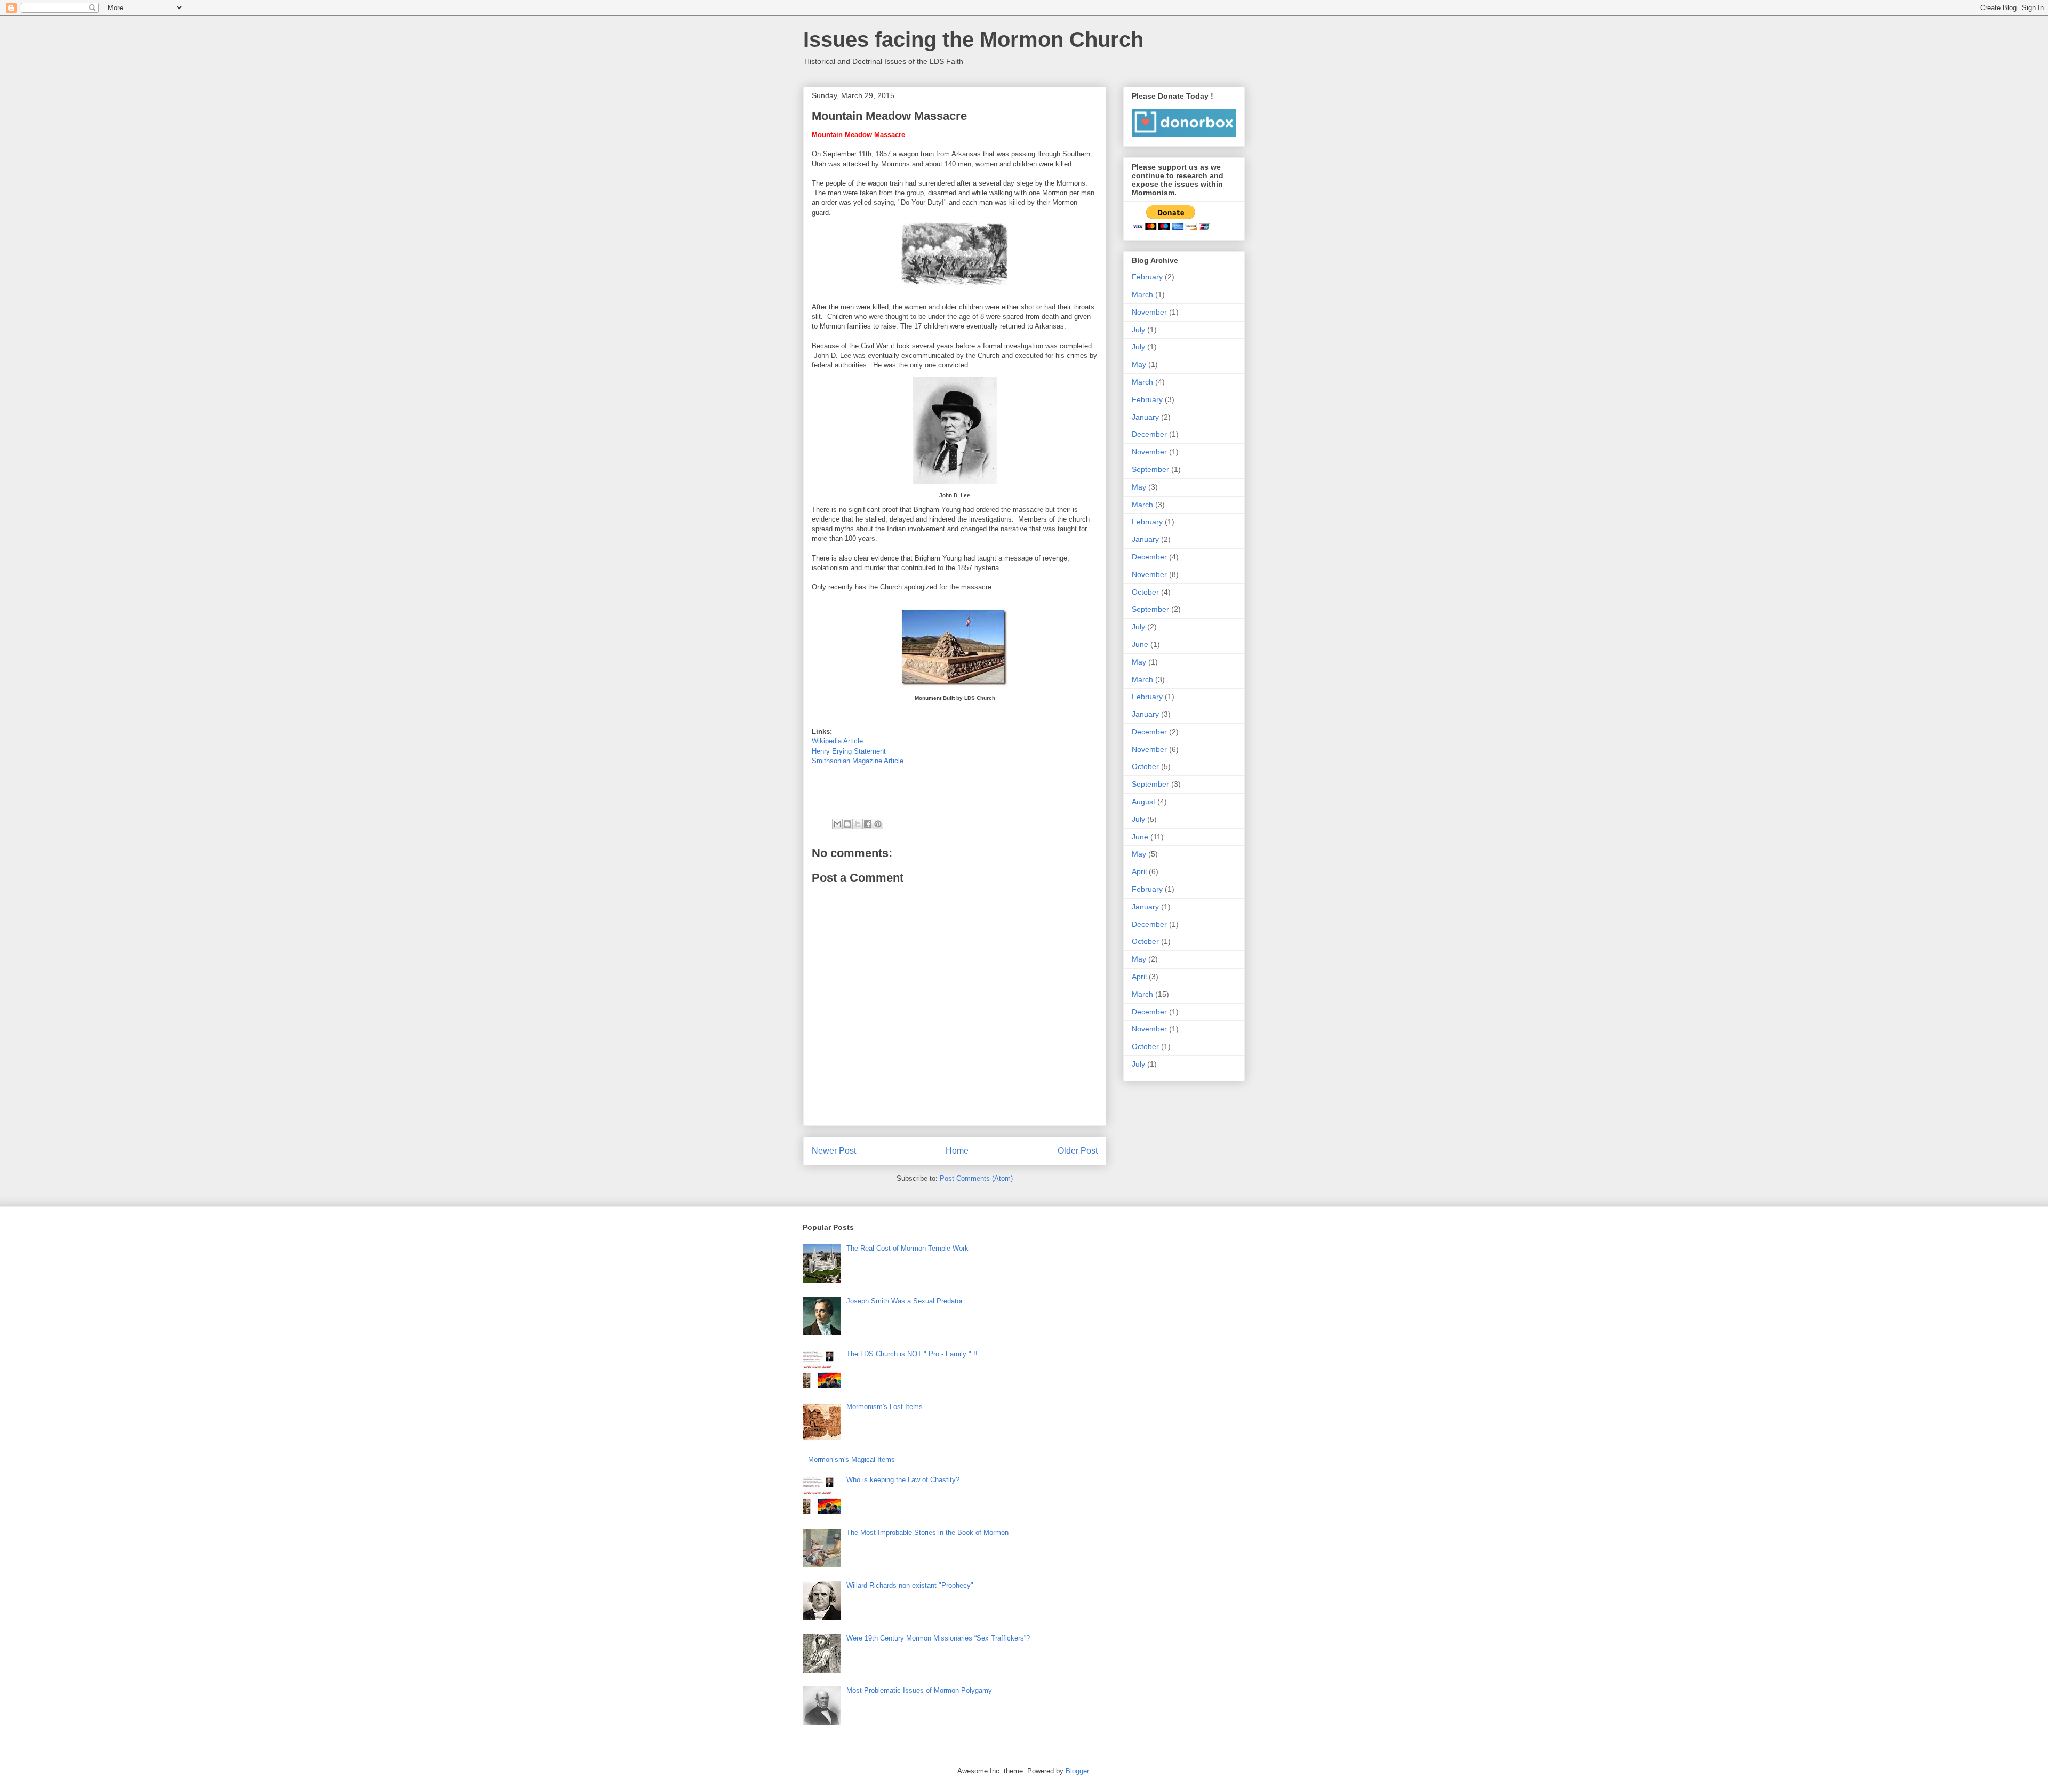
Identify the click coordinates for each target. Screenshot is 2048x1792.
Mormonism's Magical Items (851, 1459)
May (1139, 364)
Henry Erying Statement (849, 751)
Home (957, 1151)
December (1149, 434)
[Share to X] (858, 824)
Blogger (1077, 1771)
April (1139, 871)
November (1149, 312)
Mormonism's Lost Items (885, 1407)
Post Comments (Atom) (976, 1178)
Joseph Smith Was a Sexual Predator (905, 1301)
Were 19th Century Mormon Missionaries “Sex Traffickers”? (938, 1638)
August (1143, 802)
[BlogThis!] (847, 824)
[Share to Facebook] (868, 824)
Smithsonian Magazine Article (858, 761)
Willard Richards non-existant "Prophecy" (910, 1585)
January (1145, 417)
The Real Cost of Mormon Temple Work (907, 1248)
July (1138, 330)
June (1140, 644)
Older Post (1078, 1151)
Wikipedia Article (837, 741)
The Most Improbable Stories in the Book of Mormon (927, 1533)
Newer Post (834, 1151)
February (1147, 277)
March (1142, 294)
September (1150, 469)
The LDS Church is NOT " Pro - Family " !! (912, 1354)
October (1145, 592)
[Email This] (837, 824)
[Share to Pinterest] (878, 824)
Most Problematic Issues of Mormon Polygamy (919, 1690)
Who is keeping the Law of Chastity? (903, 1480)
